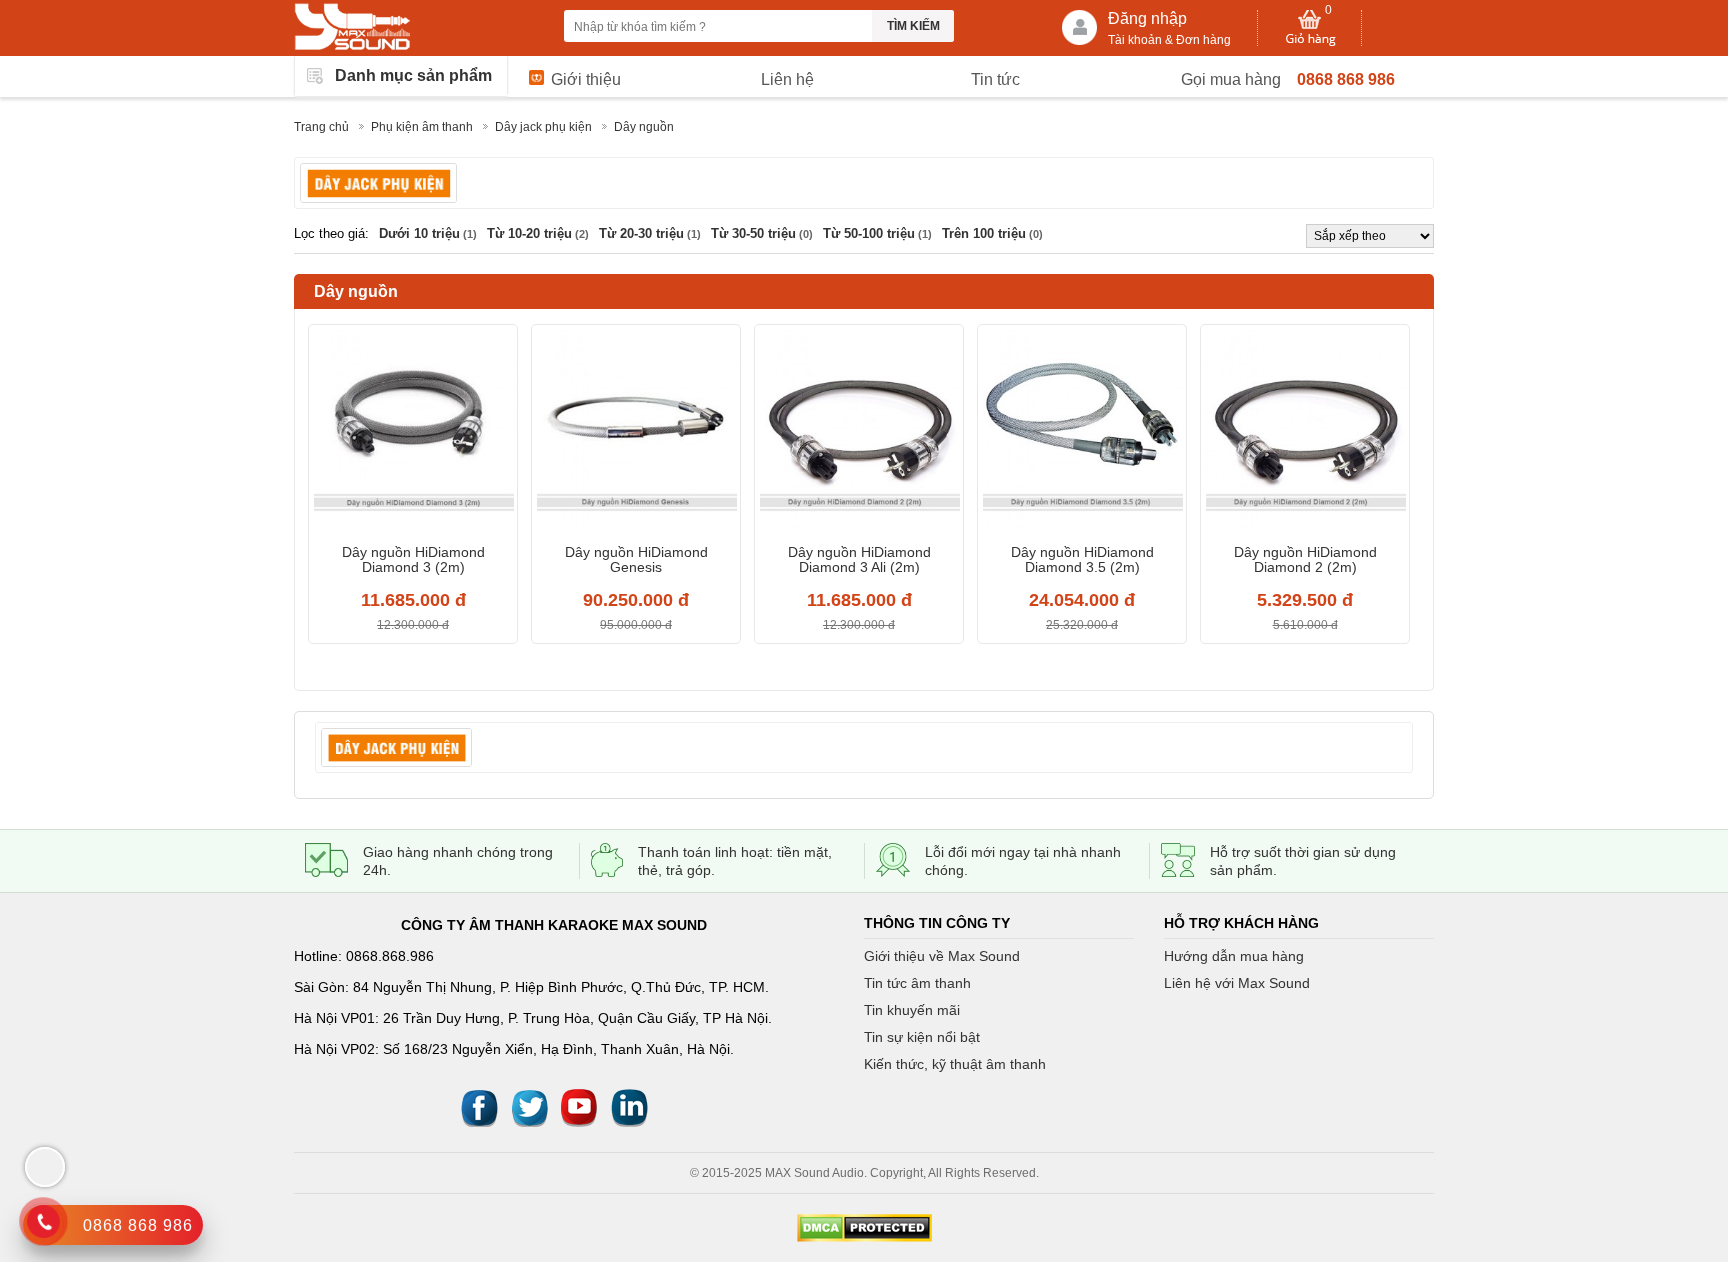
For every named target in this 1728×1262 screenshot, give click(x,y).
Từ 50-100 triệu (877, 233)
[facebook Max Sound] (479, 1106)
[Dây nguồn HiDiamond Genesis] (636, 432)
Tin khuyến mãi (912, 1010)
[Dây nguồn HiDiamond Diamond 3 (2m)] (413, 432)
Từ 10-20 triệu (538, 233)
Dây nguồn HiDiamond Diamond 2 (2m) (1305, 560)
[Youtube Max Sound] (579, 1106)
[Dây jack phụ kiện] (378, 183)
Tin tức (995, 79)
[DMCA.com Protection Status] (864, 1228)
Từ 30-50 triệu (762, 233)
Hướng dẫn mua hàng (1234, 956)
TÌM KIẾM (913, 26)
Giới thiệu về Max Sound (942, 956)
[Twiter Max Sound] (529, 1106)
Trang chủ (321, 127)
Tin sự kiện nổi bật (922, 1037)
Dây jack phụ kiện (543, 127)
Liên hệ (787, 79)
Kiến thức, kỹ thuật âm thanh (955, 1064)
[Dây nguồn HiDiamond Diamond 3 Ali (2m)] (859, 432)
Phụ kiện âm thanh (422, 127)
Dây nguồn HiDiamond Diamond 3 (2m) (413, 560)
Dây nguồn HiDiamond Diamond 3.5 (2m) (1082, 560)
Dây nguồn (644, 127)
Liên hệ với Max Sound (1237, 983)
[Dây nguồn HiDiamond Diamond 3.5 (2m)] (1082, 432)
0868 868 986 (1346, 79)
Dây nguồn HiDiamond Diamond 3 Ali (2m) (859, 560)
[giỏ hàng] (1310, 28)
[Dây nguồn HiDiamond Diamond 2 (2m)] (1305, 432)
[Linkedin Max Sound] (629, 1106)
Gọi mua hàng (1231, 79)
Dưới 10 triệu (428, 233)
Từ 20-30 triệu (650, 233)
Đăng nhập (1147, 18)
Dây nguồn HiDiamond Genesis (636, 560)
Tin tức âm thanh (917, 983)
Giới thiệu (586, 79)
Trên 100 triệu (992, 233)
